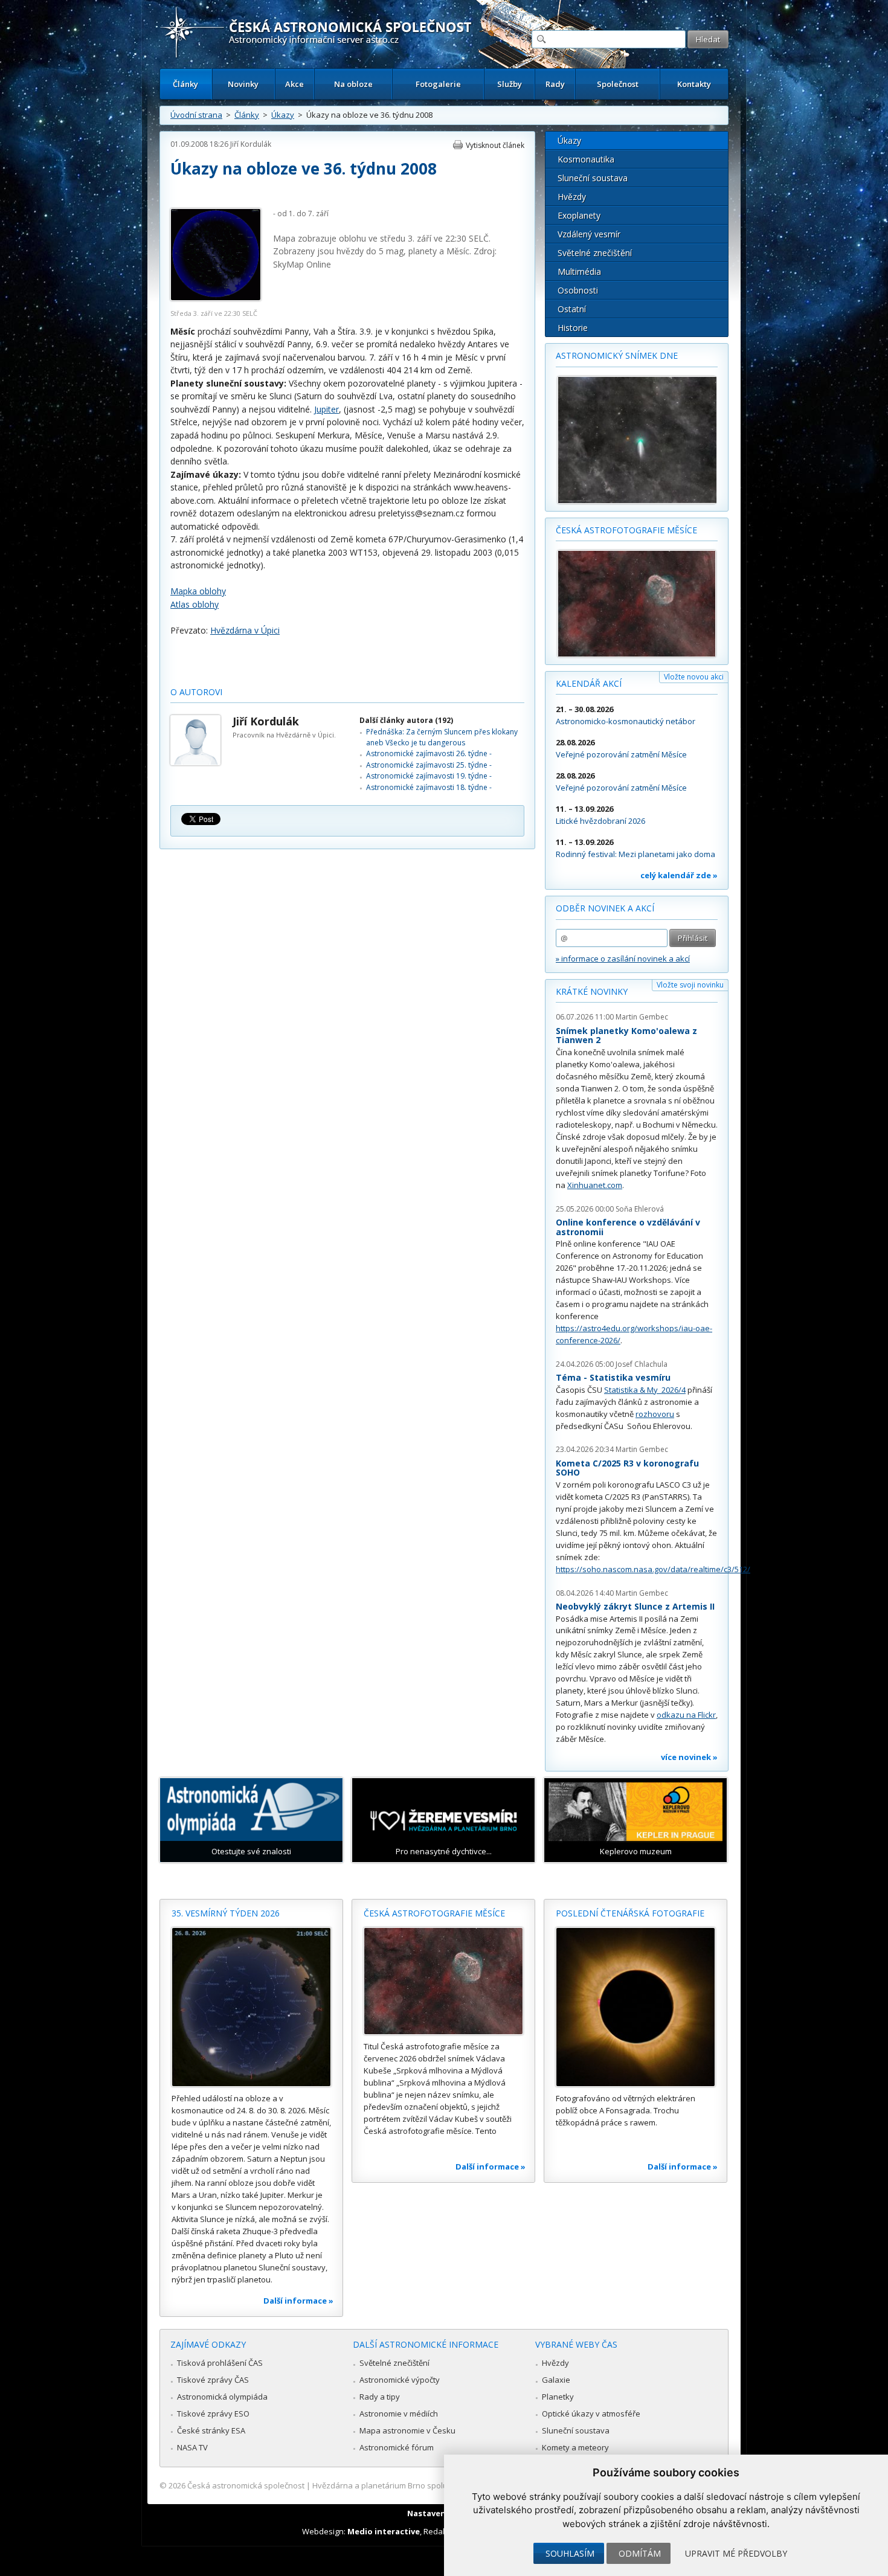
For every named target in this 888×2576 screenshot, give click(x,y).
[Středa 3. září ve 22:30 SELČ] (216, 298)
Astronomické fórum (397, 2447)
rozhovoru (655, 1414)
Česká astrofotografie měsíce (626, 530)
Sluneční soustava (593, 178)
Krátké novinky (592, 991)
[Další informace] (251, 2007)
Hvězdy (572, 197)
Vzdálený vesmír (589, 234)
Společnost (618, 84)
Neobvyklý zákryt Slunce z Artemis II (635, 1606)
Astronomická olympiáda (222, 2397)
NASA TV (192, 2447)
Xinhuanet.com (595, 1185)
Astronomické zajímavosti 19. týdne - (429, 776)
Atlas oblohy (195, 604)
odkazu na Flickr (686, 1715)
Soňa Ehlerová (640, 1209)
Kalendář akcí (589, 683)
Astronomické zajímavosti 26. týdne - (429, 753)
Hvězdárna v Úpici (245, 630)
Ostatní (572, 309)
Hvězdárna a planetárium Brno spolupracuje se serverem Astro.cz (433, 2485)
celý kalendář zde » (679, 875)
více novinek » (689, 1757)
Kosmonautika (586, 159)
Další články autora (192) (406, 720)
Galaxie (556, 2380)
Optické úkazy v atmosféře (591, 2414)
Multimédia (579, 271)
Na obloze (353, 84)
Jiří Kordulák (251, 144)
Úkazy (283, 115)
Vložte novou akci (694, 677)
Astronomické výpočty (400, 2380)
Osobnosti (578, 290)
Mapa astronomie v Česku (407, 2430)
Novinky (243, 84)
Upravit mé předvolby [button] (736, 2553)
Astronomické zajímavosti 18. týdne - (429, 787)
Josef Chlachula (642, 1364)
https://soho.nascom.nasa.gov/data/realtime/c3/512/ (653, 1569)
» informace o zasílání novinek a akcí (623, 959)
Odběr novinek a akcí (605, 908)
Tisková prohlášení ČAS (220, 2363)
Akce (294, 84)
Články (185, 84)
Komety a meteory (575, 2447)
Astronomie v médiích (399, 2414)
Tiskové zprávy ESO (213, 2414)
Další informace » (298, 2301)
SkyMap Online (302, 264)
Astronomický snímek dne (617, 355)
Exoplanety (579, 215)
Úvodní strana (196, 115)
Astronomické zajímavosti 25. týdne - (429, 765)
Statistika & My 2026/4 (645, 1390)
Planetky (558, 2397)
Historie (573, 328)
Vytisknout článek (495, 145)
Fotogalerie (438, 84)
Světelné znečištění (595, 253)
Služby (510, 84)
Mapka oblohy (198, 591)
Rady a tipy (380, 2397)
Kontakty (694, 84)
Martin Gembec (642, 1017)
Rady (555, 84)
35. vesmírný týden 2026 (226, 1913)
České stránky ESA (211, 2430)
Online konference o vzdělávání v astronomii (628, 1227)
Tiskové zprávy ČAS (213, 2380)
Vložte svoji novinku (690, 985)
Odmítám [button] (640, 2553)
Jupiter (327, 409)
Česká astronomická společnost (246, 2485)
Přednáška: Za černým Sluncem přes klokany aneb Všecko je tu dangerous (442, 737)
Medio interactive (384, 2531)
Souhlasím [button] (570, 2553)
